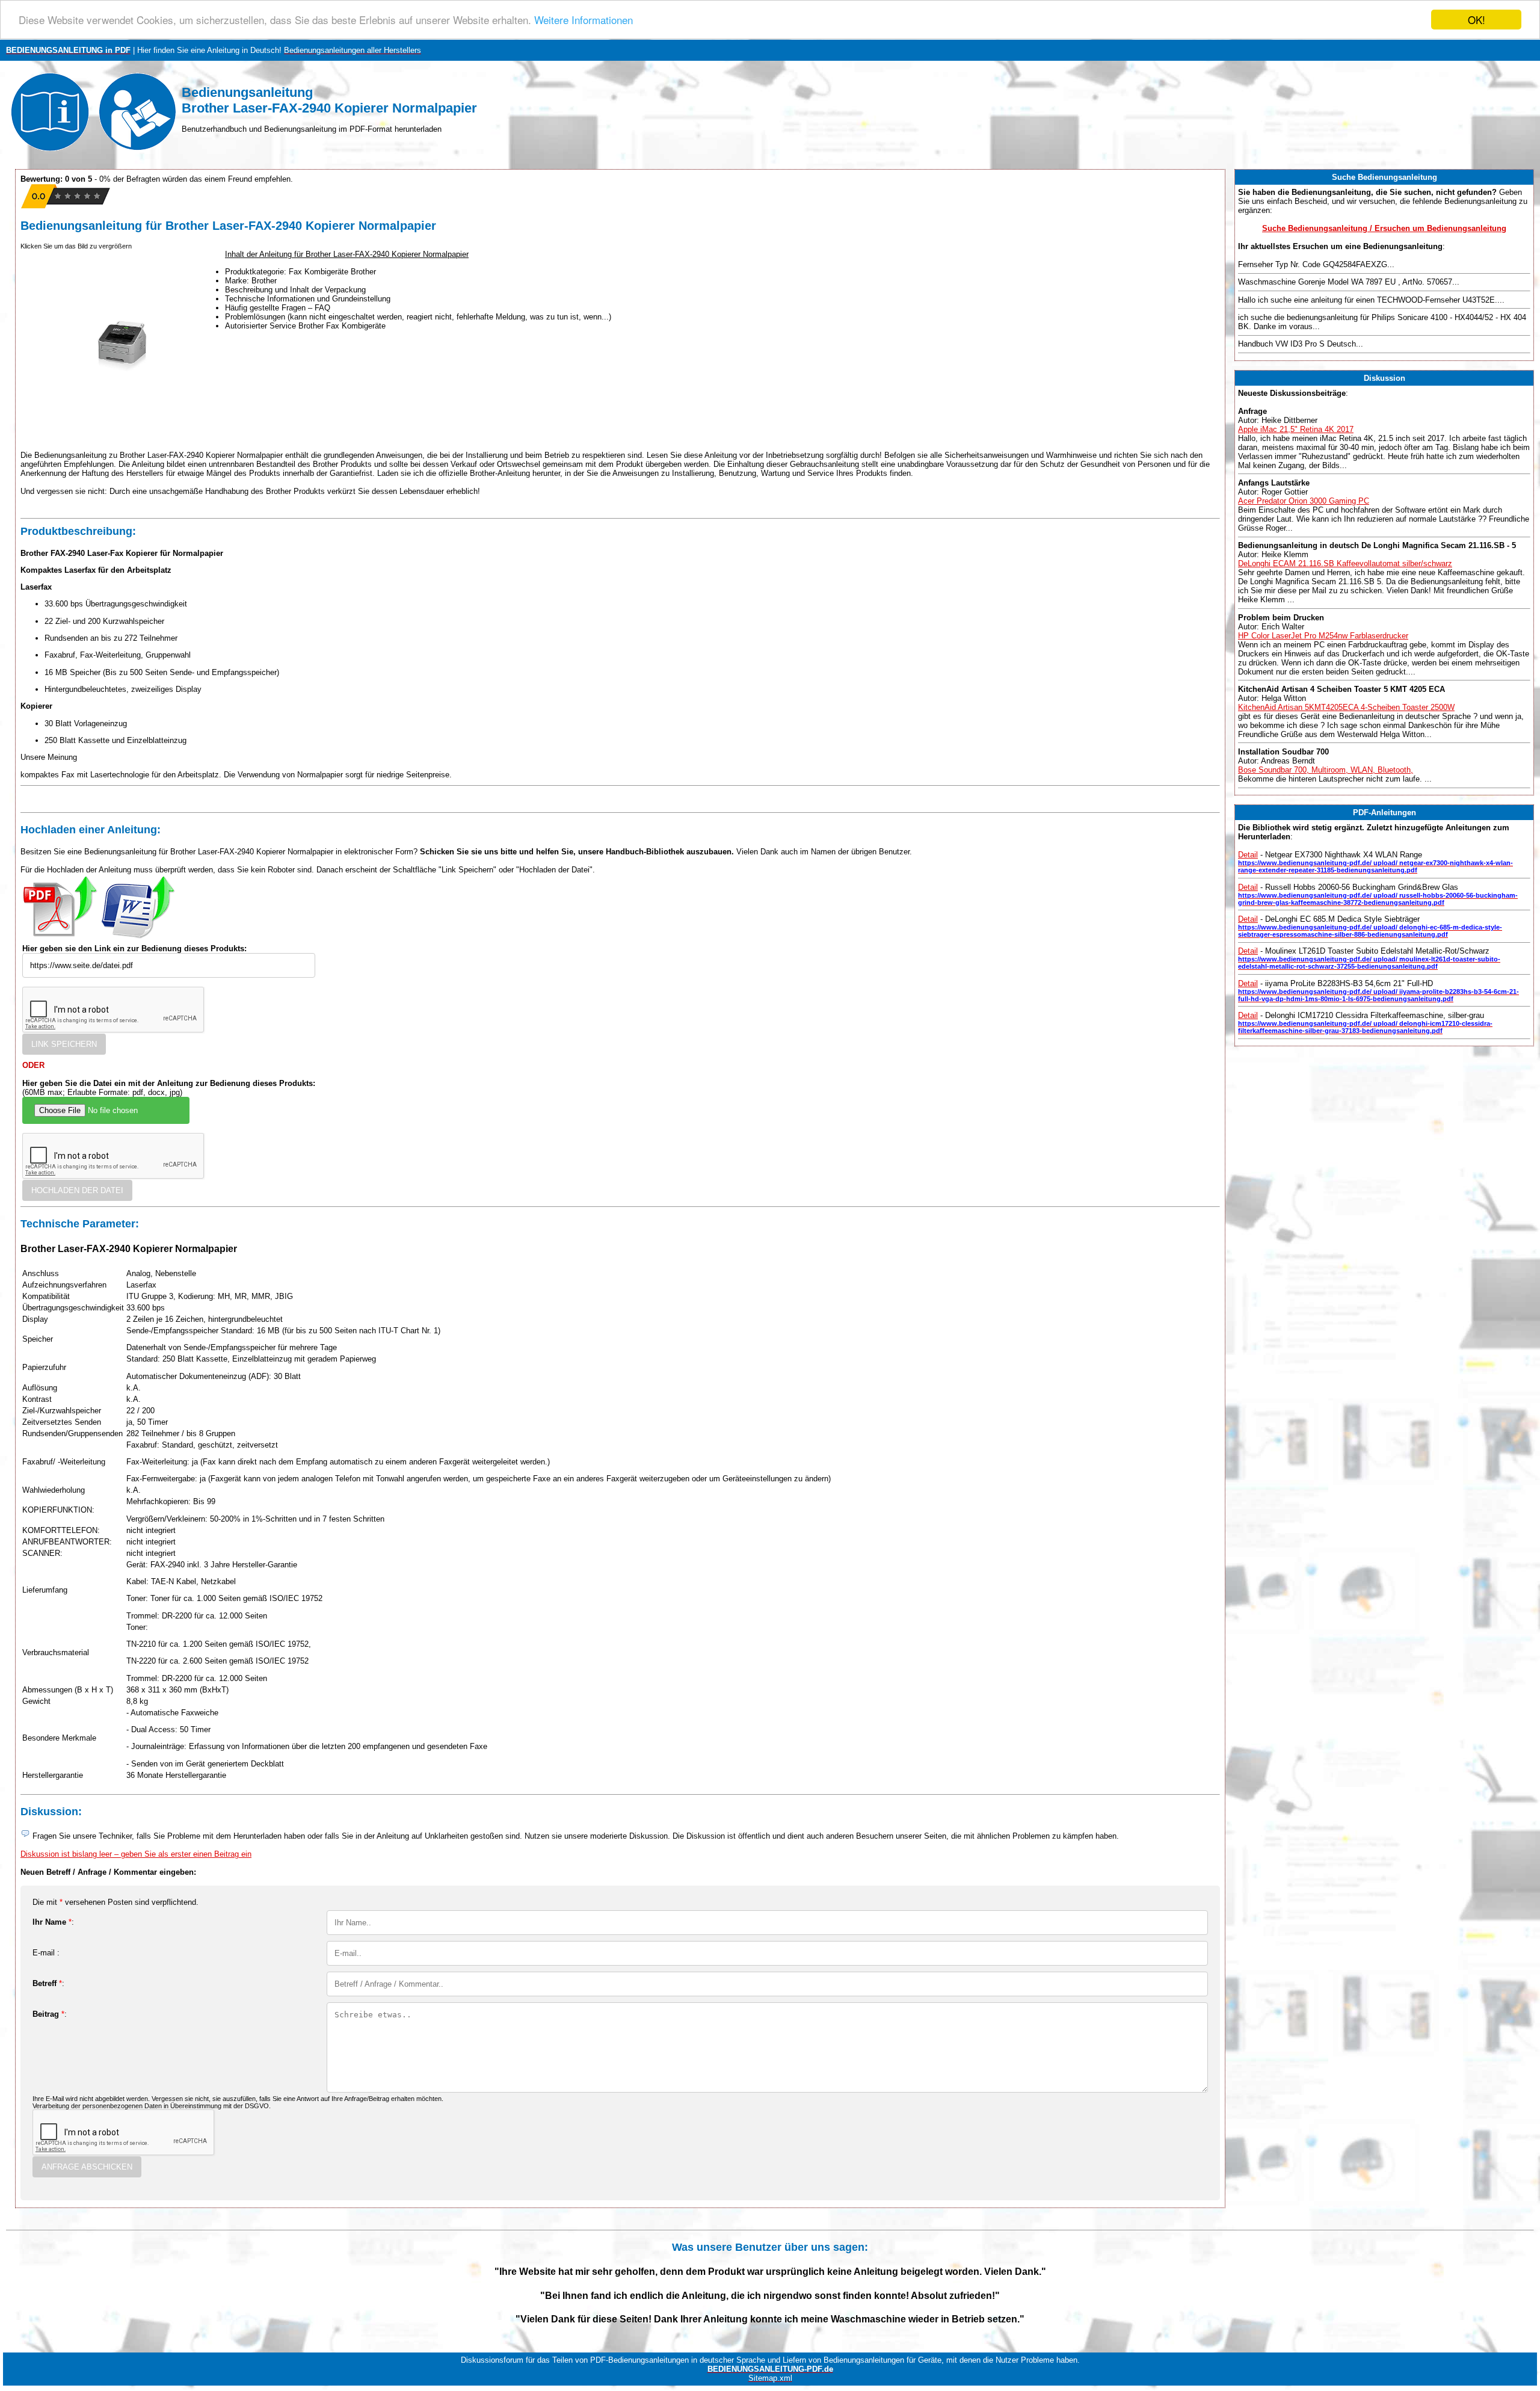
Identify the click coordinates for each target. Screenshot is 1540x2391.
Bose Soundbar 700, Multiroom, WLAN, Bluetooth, (1326, 770)
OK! (1477, 20)
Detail (1248, 855)
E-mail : (46, 1953)
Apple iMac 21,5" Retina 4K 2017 (1296, 429)
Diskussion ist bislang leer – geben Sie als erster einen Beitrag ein (136, 1854)
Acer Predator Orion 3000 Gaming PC (1304, 501)
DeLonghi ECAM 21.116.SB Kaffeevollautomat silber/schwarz (1345, 563)
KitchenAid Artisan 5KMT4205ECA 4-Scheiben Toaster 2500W (1346, 707)
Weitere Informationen (584, 20)
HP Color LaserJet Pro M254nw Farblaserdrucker (1323, 636)
